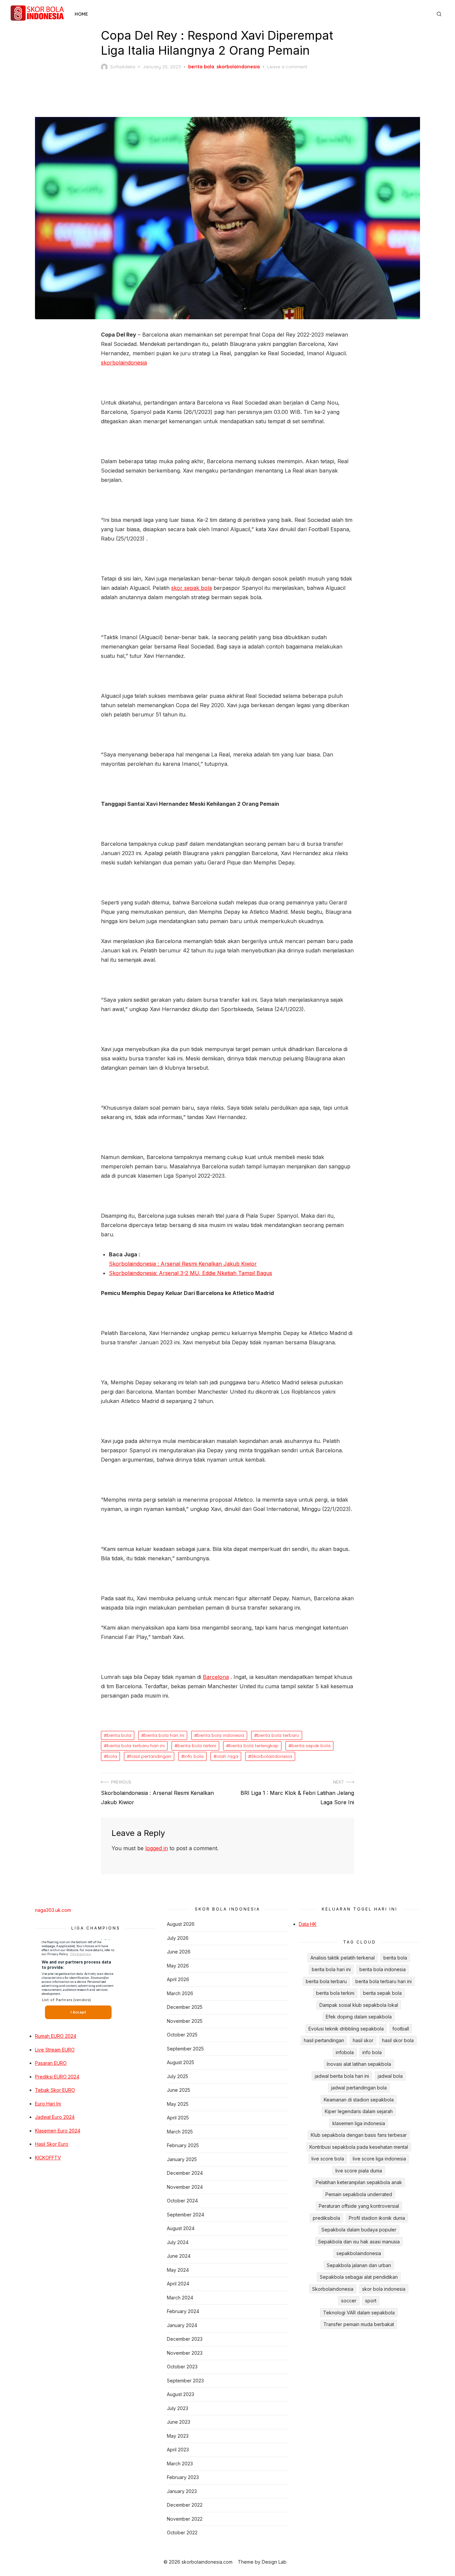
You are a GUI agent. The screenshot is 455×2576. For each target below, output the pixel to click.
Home (81, 14)
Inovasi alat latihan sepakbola (359, 2064)
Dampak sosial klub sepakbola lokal (359, 2005)
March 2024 (180, 2298)
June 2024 (179, 2256)
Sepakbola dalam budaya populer (359, 2230)
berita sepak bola (311, 1746)
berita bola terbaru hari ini (136, 1746)
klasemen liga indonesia (359, 2123)
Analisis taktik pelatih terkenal (343, 1958)
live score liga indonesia (379, 2159)
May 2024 (178, 2270)
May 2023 (178, 2436)
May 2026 (178, 1966)
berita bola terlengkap (254, 1746)
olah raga (227, 1756)
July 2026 (178, 1938)
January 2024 (182, 2325)
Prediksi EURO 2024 (57, 2077)
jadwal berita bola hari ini (342, 2076)
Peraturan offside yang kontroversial (359, 2206)
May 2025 (178, 2104)
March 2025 (180, 2132)
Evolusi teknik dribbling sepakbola (346, 2029)
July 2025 (178, 2076)
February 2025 (183, 2145)
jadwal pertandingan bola (359, 2088)
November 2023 (185, 2353)
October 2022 (182, 2533)
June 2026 (179, 1952)
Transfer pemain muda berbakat (359, 2324)
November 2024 (185, 2187)
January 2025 (182, 2159)
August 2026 (181, 1924)
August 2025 (181, 2062)
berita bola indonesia (221, 1735)
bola (112, 1756)
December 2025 (185, 2007)
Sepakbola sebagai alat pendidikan (359, 2277)
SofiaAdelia (123, 67)
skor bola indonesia (384, 2289)
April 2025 (178, 2118)
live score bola (328, 2159)
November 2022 (185, 2519)
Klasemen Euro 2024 (58, 2131)
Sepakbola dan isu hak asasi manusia (359, 2242)
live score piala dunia (359, 2171)
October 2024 (182, 2201)
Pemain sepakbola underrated (359, 2194)
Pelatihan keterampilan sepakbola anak (359, 2182)
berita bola (201, 67)
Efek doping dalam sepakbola (359, 2017)
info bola (194, 1756)
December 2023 (185, 2339)
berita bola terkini (197, 1746)
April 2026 (178, 1979)
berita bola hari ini (164, 1735)
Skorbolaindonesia (272, 1756)
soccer (349, 2301)
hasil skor (363, 2040)
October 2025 (182, 2035)
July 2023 (178, 2408)
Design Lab (274, 2562)
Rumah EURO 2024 (56, 2036)
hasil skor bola (398, 2040)
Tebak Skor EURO (55, 2090)
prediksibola (326, 2218)
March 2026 (180, 1993)
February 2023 (183, 2477)
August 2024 (181, 2228)
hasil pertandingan (151, 1756)
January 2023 (182, 2491)
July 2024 (178, 2242)
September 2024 (186, 2215)
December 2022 (185, 2505)
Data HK (308, 1924)
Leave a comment (287, 67)
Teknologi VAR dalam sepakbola (359, 2313)
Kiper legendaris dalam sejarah (359, 2111)
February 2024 (183, 2311)
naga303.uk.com (53, 1910)
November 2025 (185, 2021)
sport (371, 2301)
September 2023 (185, 2381)
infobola (345, 2052)
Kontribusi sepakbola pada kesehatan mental (359, 2147)
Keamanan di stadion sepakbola (359, 2100)
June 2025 (179, 2090)
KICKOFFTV (48, 2158)
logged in (157, 1848)
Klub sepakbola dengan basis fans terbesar (359, 2135)
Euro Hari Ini (48, 2104)
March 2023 (180, 2464)
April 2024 (178, 2284)
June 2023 (179, 2422)
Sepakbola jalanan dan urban (359, 2265)
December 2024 (185, 2173)
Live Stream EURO (55, 2050)
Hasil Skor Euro (52, 2144)
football (401, 2029)
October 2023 (182, 2367)
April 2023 (178, 2450)
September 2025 (185, 2049)
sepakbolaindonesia (359, 2253)
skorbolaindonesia (238, 67)
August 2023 (181, 2394)
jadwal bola (390, 2076)
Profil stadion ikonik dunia (377, 2218)
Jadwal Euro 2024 (55, 2117)
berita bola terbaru (278, 1735)
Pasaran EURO (51, 2063)
